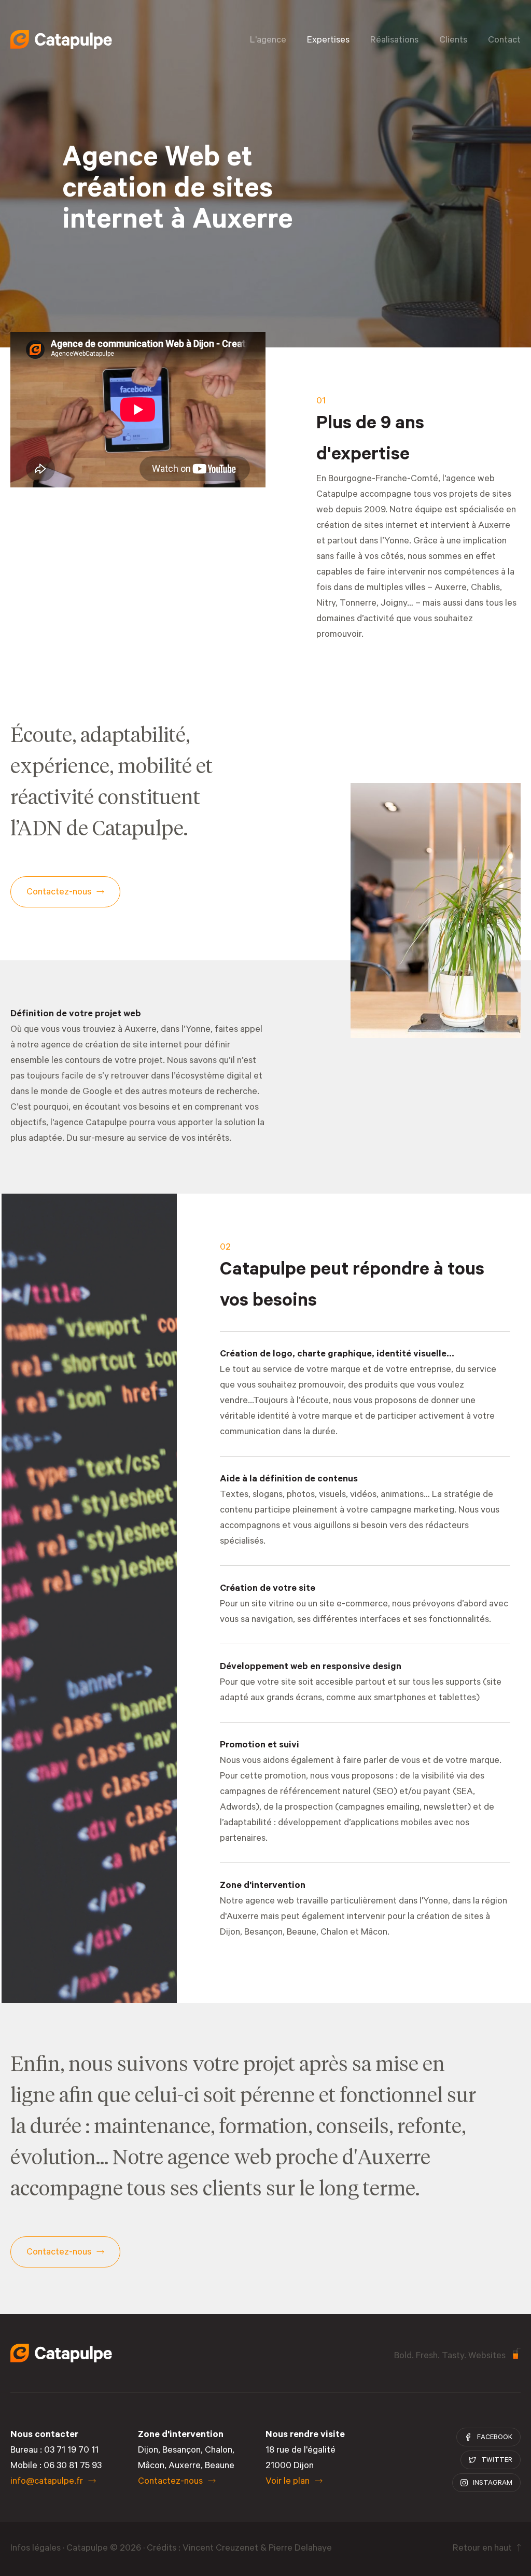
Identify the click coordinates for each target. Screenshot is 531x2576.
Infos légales (36, 2549)
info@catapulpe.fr (47, 2482)
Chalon (334, 1933)
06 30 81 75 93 (73, 2467)
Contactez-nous (170, 2482)
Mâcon (374, 1933)
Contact (504, 41)
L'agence (268, 41)
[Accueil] (61, 39)
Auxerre (185, 2467)
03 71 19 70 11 (71, 2451)
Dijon (148, 2451)
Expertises (328, 41)
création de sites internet (367, 526)
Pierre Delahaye (300, 2549)
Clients (453, 41)
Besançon (263, 1933)
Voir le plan (288, 2482)
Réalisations (394, 41)
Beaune (302, 1933)
